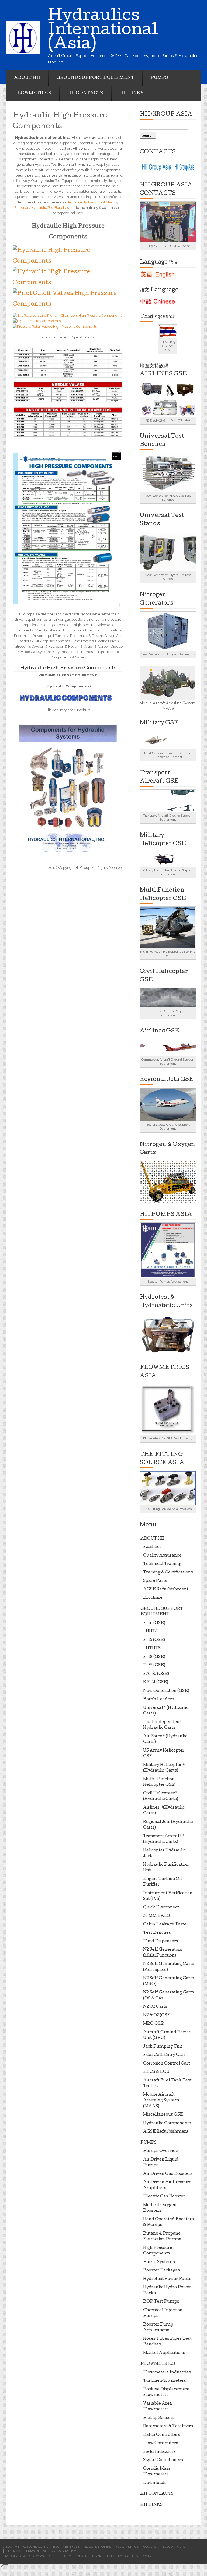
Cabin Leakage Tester (166, 1925)
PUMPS (159, 78)
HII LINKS (131, 93)
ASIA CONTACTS (173, 2547)
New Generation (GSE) (166, 1691)
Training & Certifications (168, 1573)
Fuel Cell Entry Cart (164, 2055)
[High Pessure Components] (68, 528)
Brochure (153, 1598)
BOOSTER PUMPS (98, 2547)
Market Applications (164, 2353)
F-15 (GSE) (154, 1640)
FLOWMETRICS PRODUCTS (136, 2547)
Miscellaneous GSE (163, 2115)
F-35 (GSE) (154, 1665)
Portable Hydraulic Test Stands (93, 202)
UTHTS (153, 1649)
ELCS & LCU (156, 2072)
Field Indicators (159, 2452)
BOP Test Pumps (161, 2302)
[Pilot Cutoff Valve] (68, 299)
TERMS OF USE (36, 2551)
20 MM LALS (156, 1916)
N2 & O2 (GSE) (157, 2016)
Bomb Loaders (159, 1699)
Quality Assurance (162, 1556)
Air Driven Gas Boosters (168, 2174)
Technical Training (162, 1564)
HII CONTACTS (85, 93)
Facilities (152, 1547)
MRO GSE (153, 2024)
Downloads (155, 2483)
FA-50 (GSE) (156, 1674)
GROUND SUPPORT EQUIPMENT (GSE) (52, 2547)
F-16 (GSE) (154, 1623)
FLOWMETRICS (33, 93)
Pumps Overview (161, 2151)
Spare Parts (155, 1581)
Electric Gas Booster (164, 2197)
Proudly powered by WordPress (31, 2556)
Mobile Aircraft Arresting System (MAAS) (161, 2101)
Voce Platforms (137, 2556)
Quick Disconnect (161, 1908)
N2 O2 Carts (155, 2007)
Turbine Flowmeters (165, 2381)
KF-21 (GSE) (156, 1682)
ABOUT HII (27, 78)
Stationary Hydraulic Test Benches (42, 208)
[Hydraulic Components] (68, 788)
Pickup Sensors (159, 2418)
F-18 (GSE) (154, 1657)
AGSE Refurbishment (166, 1590)
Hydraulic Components (167, 2123)
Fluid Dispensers (161, 1942)
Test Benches (157, 1933)
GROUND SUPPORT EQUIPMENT (95, 78)
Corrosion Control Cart (167, 2064)
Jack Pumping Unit (163, 2047)
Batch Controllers (162, 2435)
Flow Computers (161, 2443)
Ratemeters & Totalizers (168, 2426)
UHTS (152, 1632)
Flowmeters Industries (167, 2373)
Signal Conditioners (163, 2460)
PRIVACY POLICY (64, 2551)
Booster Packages (162, 2271)
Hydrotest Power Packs (167, 2279)
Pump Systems (159, 2262)
